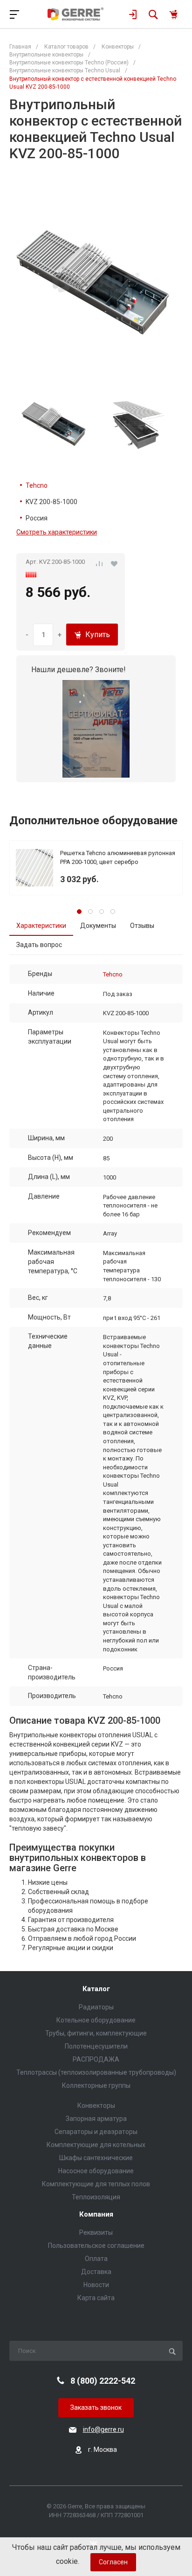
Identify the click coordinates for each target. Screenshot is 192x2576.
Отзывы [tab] (142, 926)
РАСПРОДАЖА (96, 2059)
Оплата (96, 2259)
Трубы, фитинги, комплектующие (96, 2033)
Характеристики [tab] (41, 926)
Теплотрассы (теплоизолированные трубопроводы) (96, 2072)
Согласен (113, 2562)
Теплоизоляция (96, 2197)
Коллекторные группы (96, 2085)
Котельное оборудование (96, 2020)
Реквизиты (96, 2232)
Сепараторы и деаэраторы (96, 2132)
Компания (96, 2215)
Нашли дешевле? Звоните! (79, 670)
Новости (96, 2285)
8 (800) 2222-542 (103, 2381)
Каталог (96, 1989)
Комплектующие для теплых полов (96, 2184)
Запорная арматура (96, 2119)
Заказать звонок (96, 2408)
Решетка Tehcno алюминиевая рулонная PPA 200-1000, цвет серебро (118, 857)
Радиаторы (96, 2007)
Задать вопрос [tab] (39, 945)
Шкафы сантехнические (96, 2158)
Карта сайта (96, 2298)
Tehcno (37, 485)
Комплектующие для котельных (96, 2145)
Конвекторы (96, 2106)
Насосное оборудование (96, 2171)
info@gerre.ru (103, 2429)
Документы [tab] (98, 926)
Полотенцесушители (96, 2046)
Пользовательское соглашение (96, 2246)
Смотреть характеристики (57, 532)
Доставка (96, 2272)
